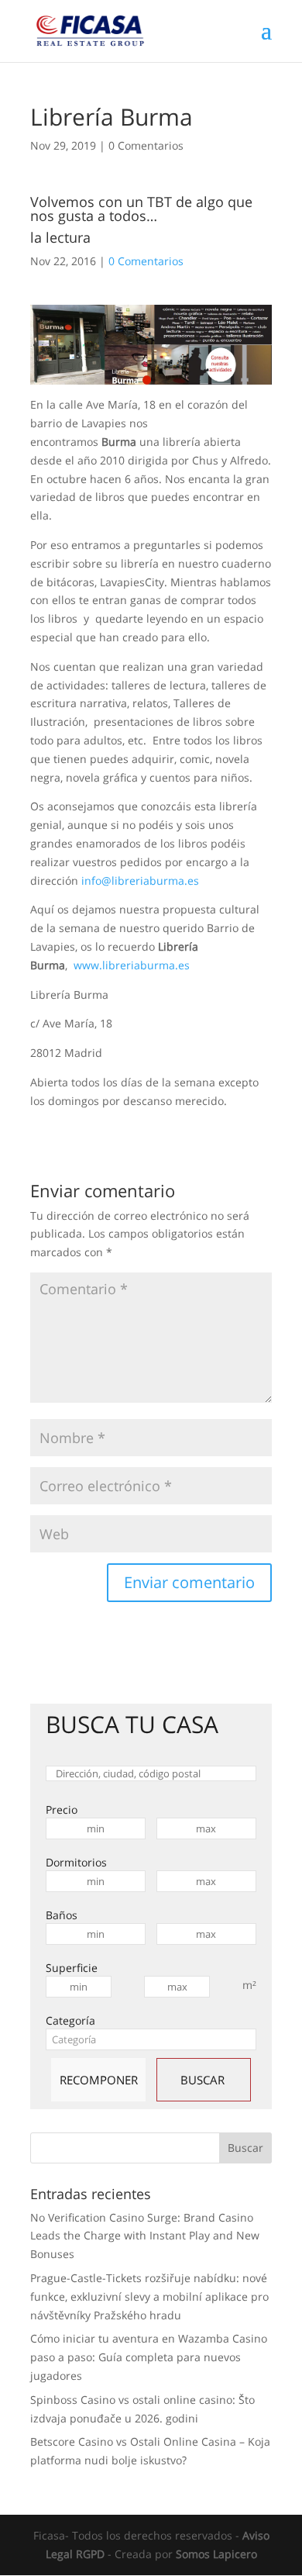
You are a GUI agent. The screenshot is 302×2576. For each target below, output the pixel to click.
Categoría (70, 2020)
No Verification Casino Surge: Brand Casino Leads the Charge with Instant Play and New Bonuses (145, 2236)
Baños (62, 1915)
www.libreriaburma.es (132, 965)
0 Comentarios (146, 145)
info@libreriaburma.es (140, 881)
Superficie (72, 1968)
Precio (62, 1809)
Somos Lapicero (216, 2554)
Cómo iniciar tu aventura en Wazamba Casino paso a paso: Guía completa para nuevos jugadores (149, 2357)
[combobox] (151, 2039)
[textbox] (151, 2039)
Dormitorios (76, 1862)
